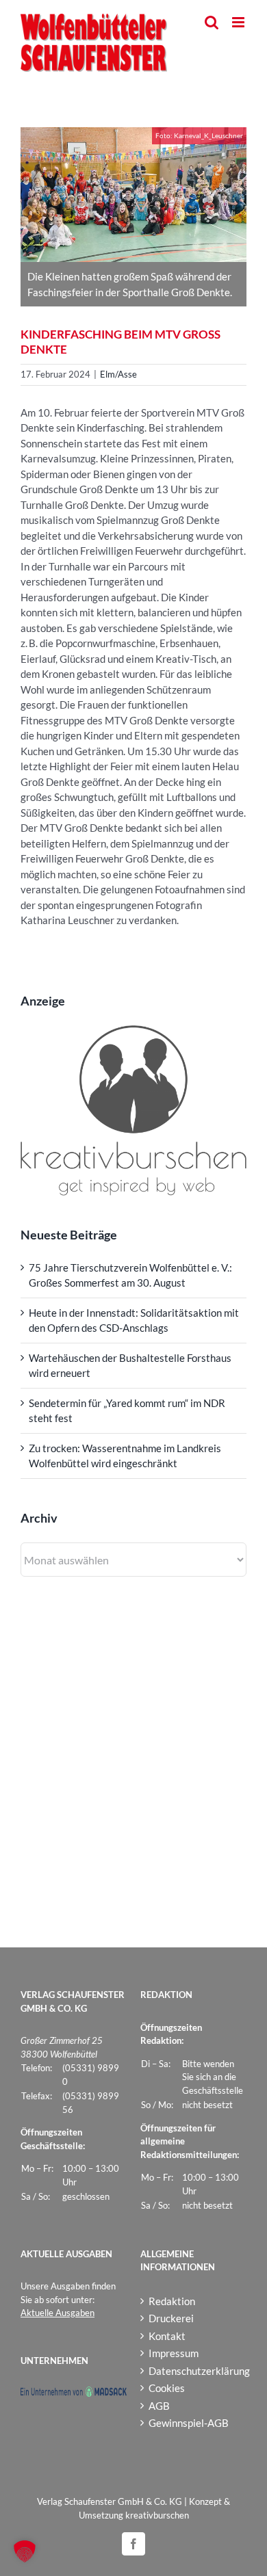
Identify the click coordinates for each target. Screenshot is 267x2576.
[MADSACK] (74, 2393)
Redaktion (172, 2301)
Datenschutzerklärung (194, 2371)
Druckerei (171, 2318)
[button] (25, 2551)
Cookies (167, 2388)
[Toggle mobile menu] (239, 22)
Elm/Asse (118, 374)
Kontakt (167, 2336)
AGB (159, 2406)
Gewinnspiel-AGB (189, 2423)
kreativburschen (157, 2515)
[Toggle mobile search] (212, 22)
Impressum (174, 2353)
